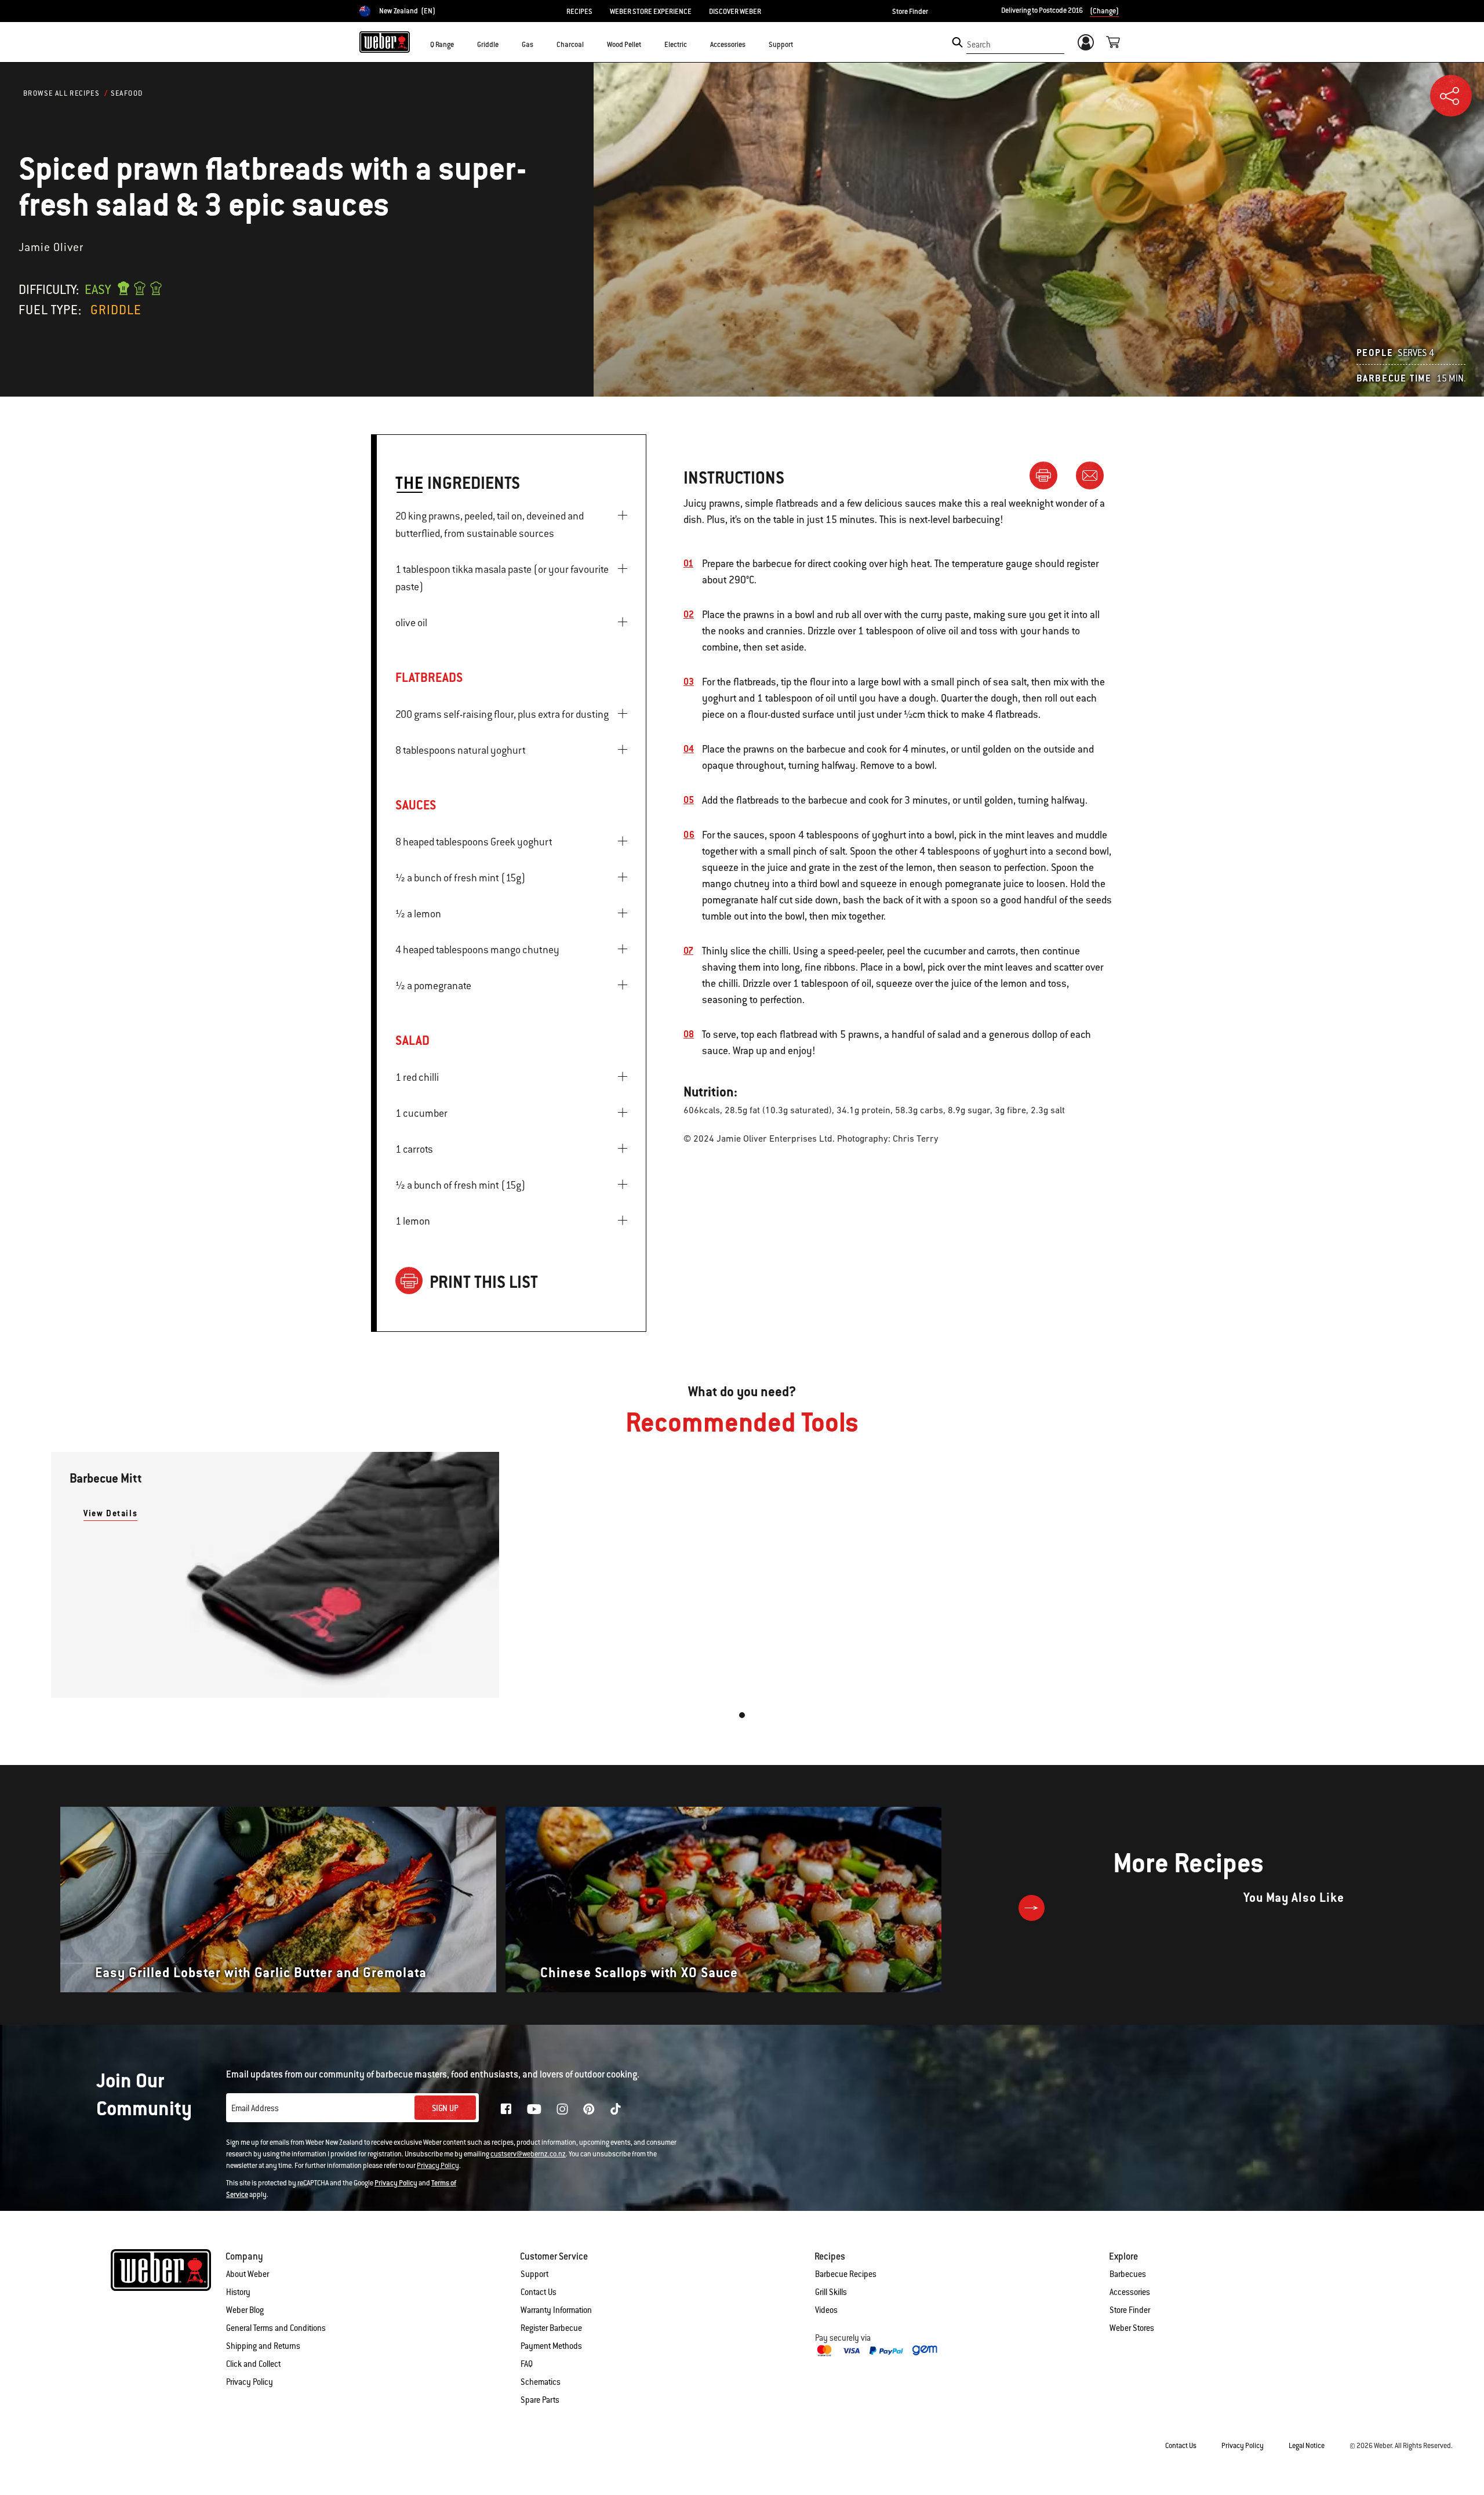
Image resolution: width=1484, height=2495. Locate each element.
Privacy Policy (438, 2166)
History (238, 2292)
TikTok (616, 2109)
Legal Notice (1307, 2446)
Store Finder (910, 12)
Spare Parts (540, 2400)
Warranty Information (556, 2310)
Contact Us (539, 2292)
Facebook (506, 2109)
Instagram (562, 2109)
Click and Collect (253, 2364)
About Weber (248, 2274)
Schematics (541, 2382)
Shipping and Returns (263, 2346)
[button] (461, 44)
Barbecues (1128, 2274)
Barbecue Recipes (846, 2274)
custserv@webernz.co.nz (528, 2154)
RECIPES (579, 12)
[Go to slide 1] (742, 1715)
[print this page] (1048, 475)
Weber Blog (245, 2310)
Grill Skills (831, 2292)
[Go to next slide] (1032, 1908)
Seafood (127, 93)
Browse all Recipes (61, 93)
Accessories (1130, 2292)
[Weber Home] (385, 42)
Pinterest (589, 2109)
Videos (826, 2310)
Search (979, 45)
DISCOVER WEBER (735, 12)
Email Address (255, 2108)
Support (534, 2274)
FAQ (527, 2364)
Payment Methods (551, 2346)
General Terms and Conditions (276, 2328)
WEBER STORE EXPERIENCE (651, 12)
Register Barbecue (551, 2328)
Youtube (534, 2109)
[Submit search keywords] (957, 42)
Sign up (445, 2108)
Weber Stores (1132, 2328)
